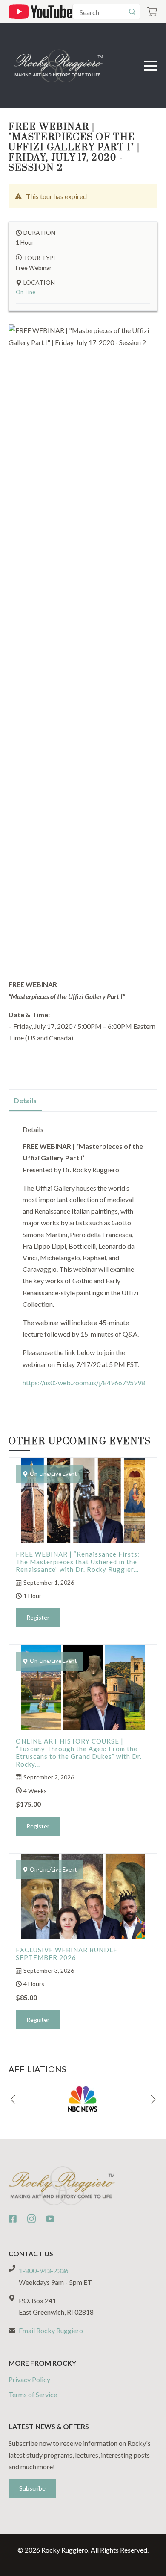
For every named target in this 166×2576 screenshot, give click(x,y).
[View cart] (152, 12)
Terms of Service (33, 2394)
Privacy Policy (29, 2379)
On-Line (26, 292)
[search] (132, 12)
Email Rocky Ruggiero (51, 2330)
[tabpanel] (83, 1257)
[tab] (26, 1101)
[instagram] (31, 2219)
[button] (13, 2100)
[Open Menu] (151, 66)
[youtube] (50, 2219)
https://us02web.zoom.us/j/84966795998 (84, 1383)
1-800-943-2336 (44, 2271)
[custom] (13, 2219)
